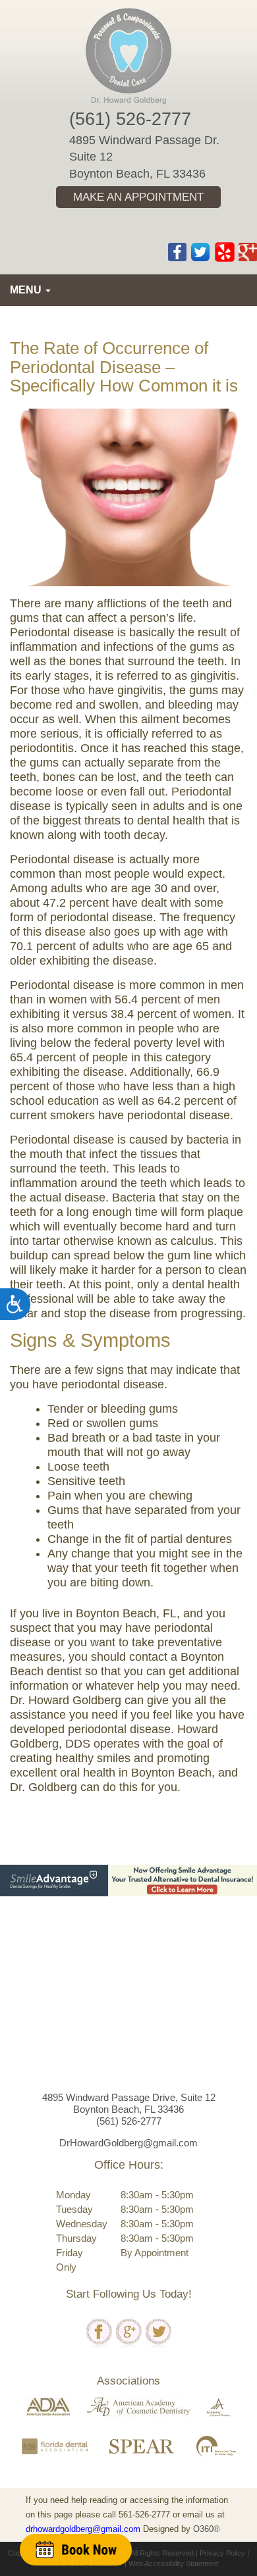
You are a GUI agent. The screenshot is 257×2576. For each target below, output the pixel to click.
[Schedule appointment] (76, 2549)
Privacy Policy (222, 2553)
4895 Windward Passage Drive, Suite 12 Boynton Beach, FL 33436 (129, 2103)
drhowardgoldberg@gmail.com (83, 2529)
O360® (207, 2529)
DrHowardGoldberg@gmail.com (128, 2143)
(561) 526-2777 (130, 119)
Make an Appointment (138, 197)
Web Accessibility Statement (173, 2563)
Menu (27, 290)
